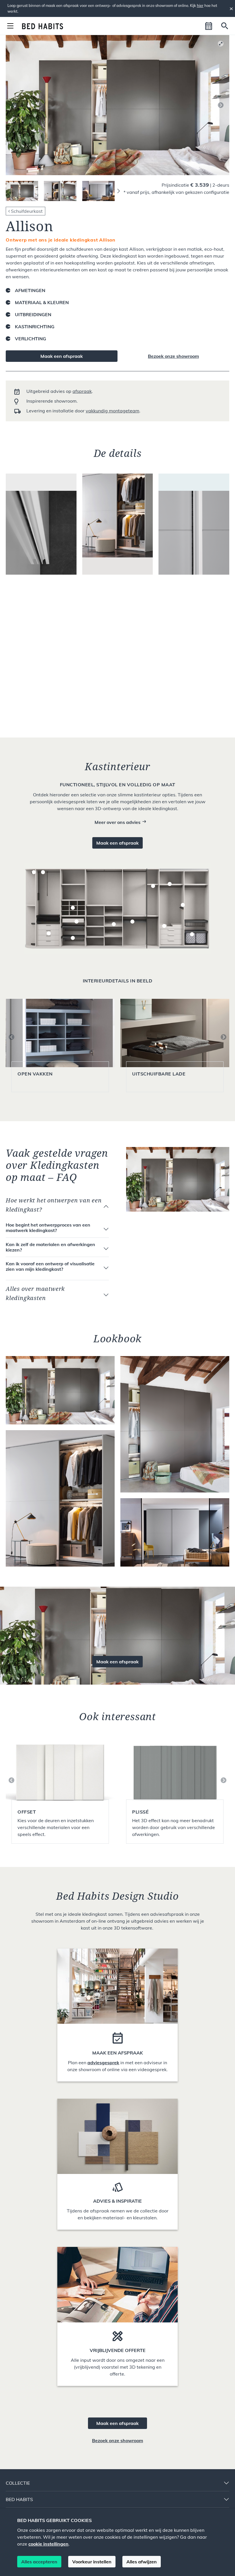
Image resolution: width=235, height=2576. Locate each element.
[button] (209, 26)
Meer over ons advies (117, 822)
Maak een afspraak (62, 356)
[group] (60, 1790)
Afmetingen (30, 290)
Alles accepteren (39, 2562)
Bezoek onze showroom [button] (117, 2440)
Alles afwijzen (142, 2562)
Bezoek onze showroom (173, 356)
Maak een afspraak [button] (117, 843)
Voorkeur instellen (92, 2562)
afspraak (82, 391)
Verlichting (31, 339)
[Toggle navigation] (10, 26)
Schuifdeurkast (27, 211)
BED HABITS (19, 2499)
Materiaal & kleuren (42, 302)
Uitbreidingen (33, 314)
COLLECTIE (18, 2483)
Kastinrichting (35, 327)
